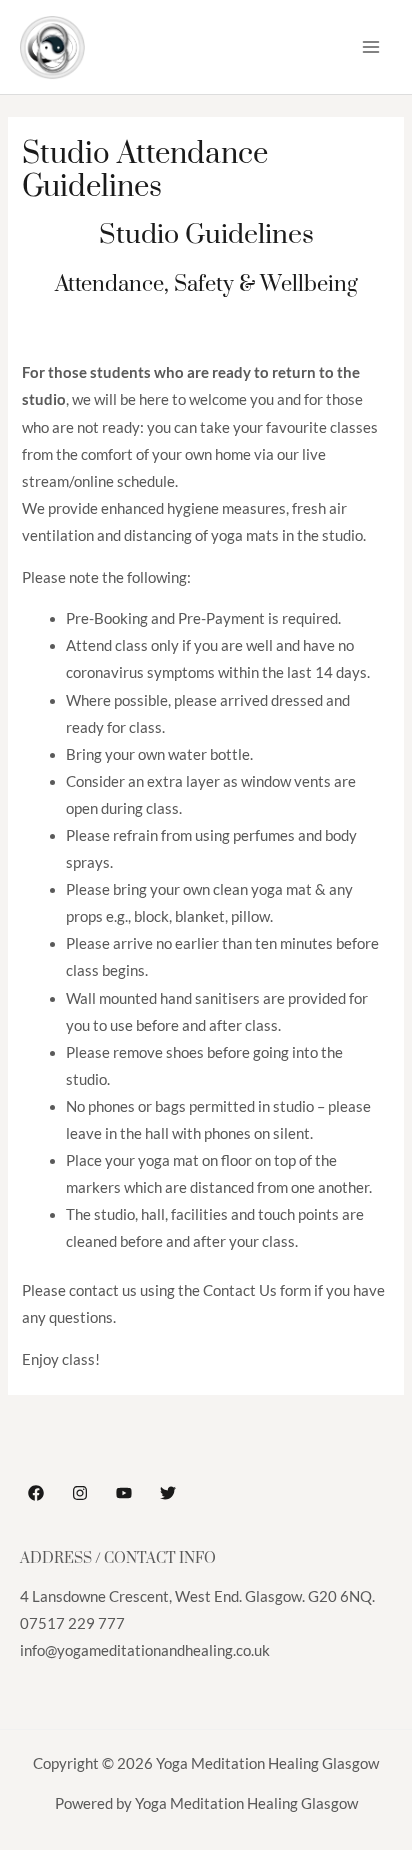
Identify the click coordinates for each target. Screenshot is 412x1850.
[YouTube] (124, 1493)
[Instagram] (80, 1493)
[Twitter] (168, 1493)
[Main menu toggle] (371, 47)
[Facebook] (36, 1493)
